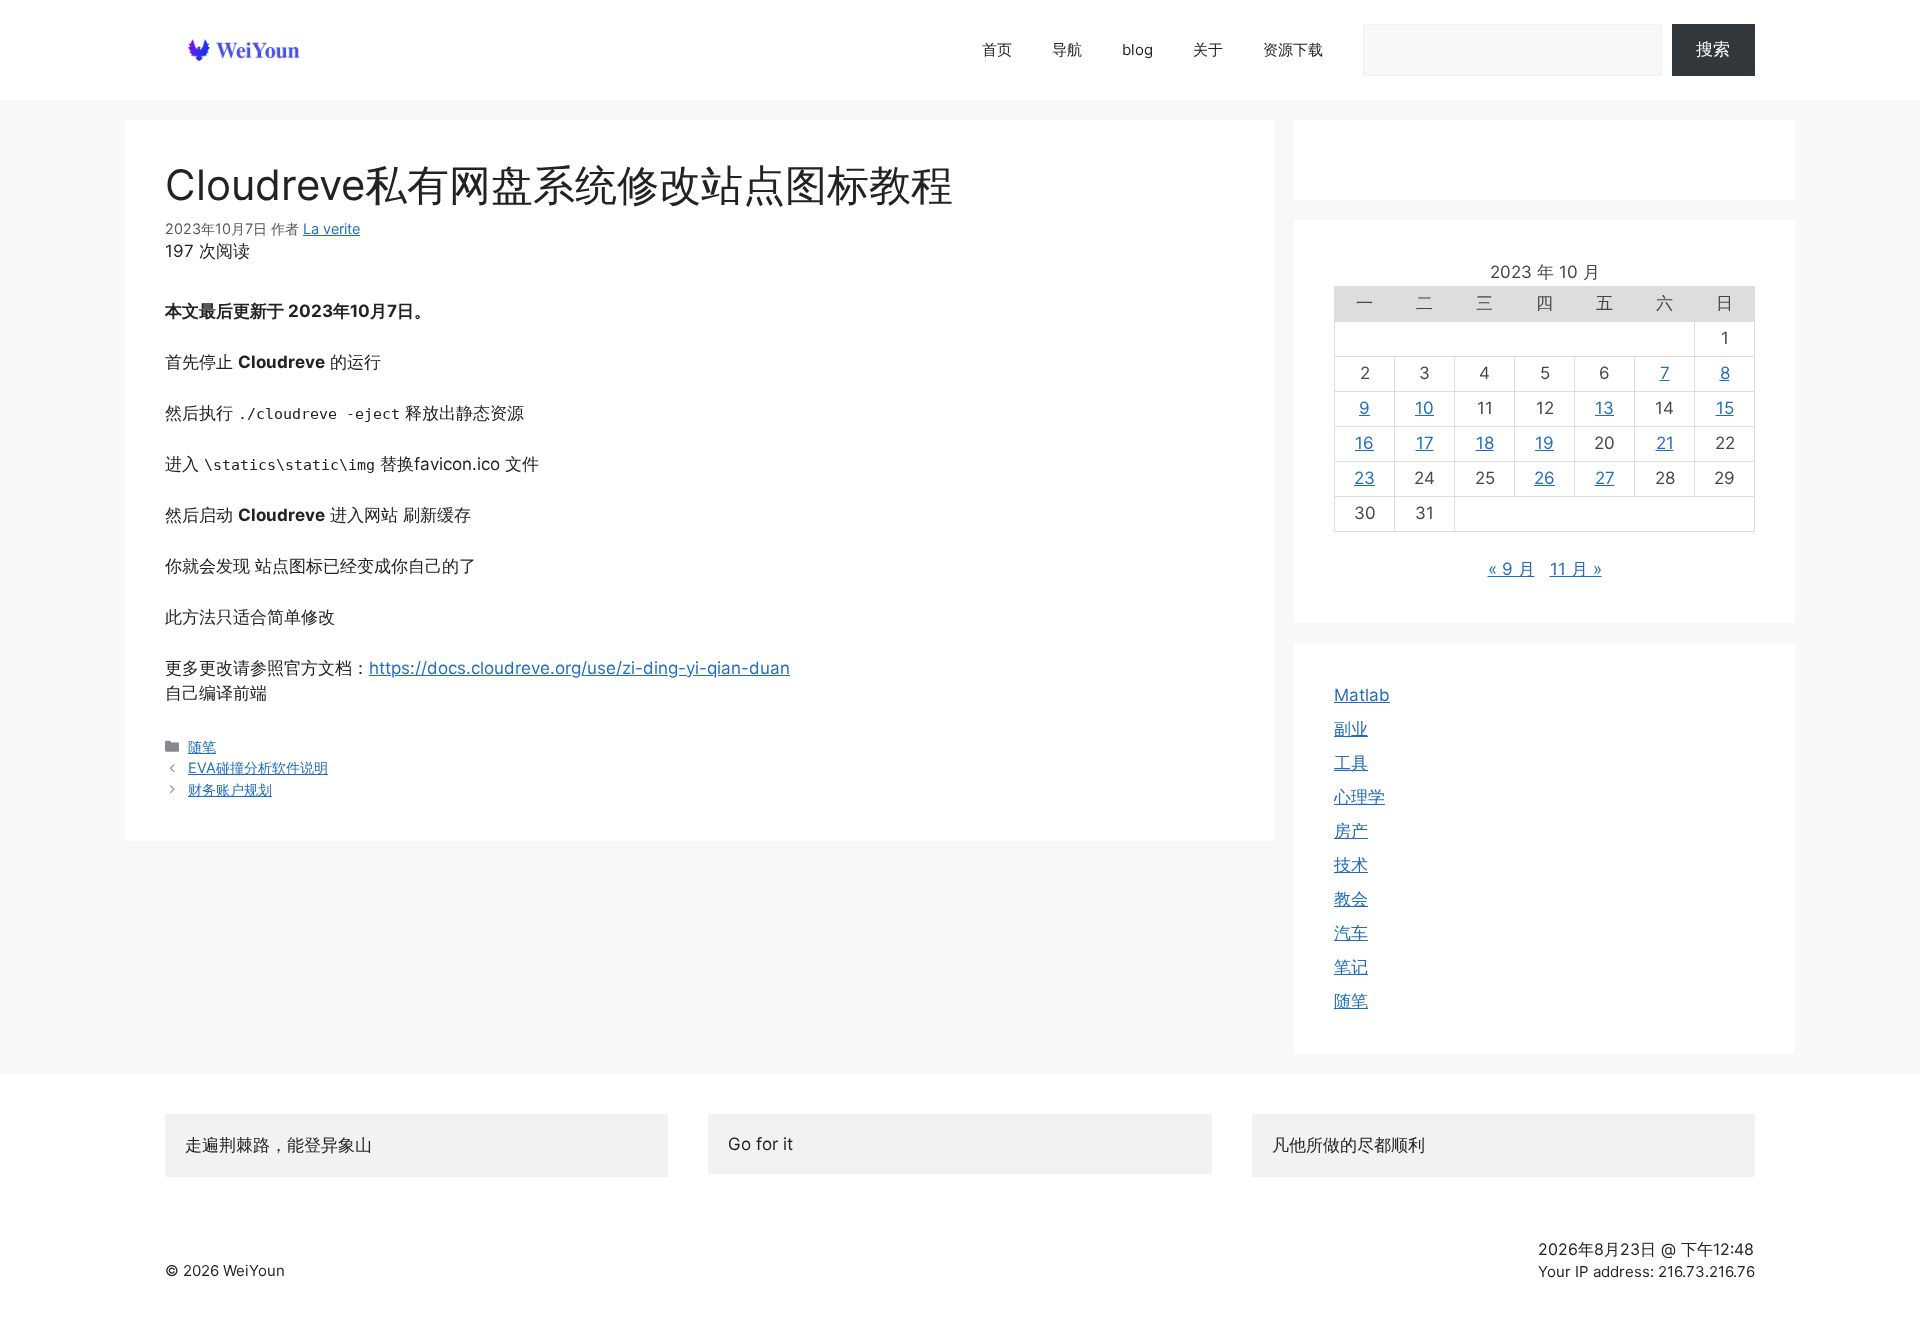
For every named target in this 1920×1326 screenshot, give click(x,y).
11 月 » (1576, 569)
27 (1605, 478)
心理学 (1359, 797)
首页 (997, 49)
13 (1604, 408)
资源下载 (1293, 49)
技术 (1351, 865)
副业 (1351, 729)
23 (1364, 478)
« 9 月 (1511, 569)
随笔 (202, 746)
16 (1364, 443)
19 (1544, 443)
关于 (1208, 49)
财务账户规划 (230, 789)
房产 (1351, 831)
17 (1425, 443)
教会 (1351, 899)
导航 (1067, 49)
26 (1544, 478)
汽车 (1351, 933)
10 (1424, 408)
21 (1665, 443)
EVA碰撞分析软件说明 (258, 767)
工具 (1351, 763)
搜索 (1713, 49)
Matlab (1362, 695)
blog (1137, 49)
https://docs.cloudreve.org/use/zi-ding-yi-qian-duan (579, 668)
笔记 (1351, 967)
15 (1725, 408)
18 (1485, 443)
